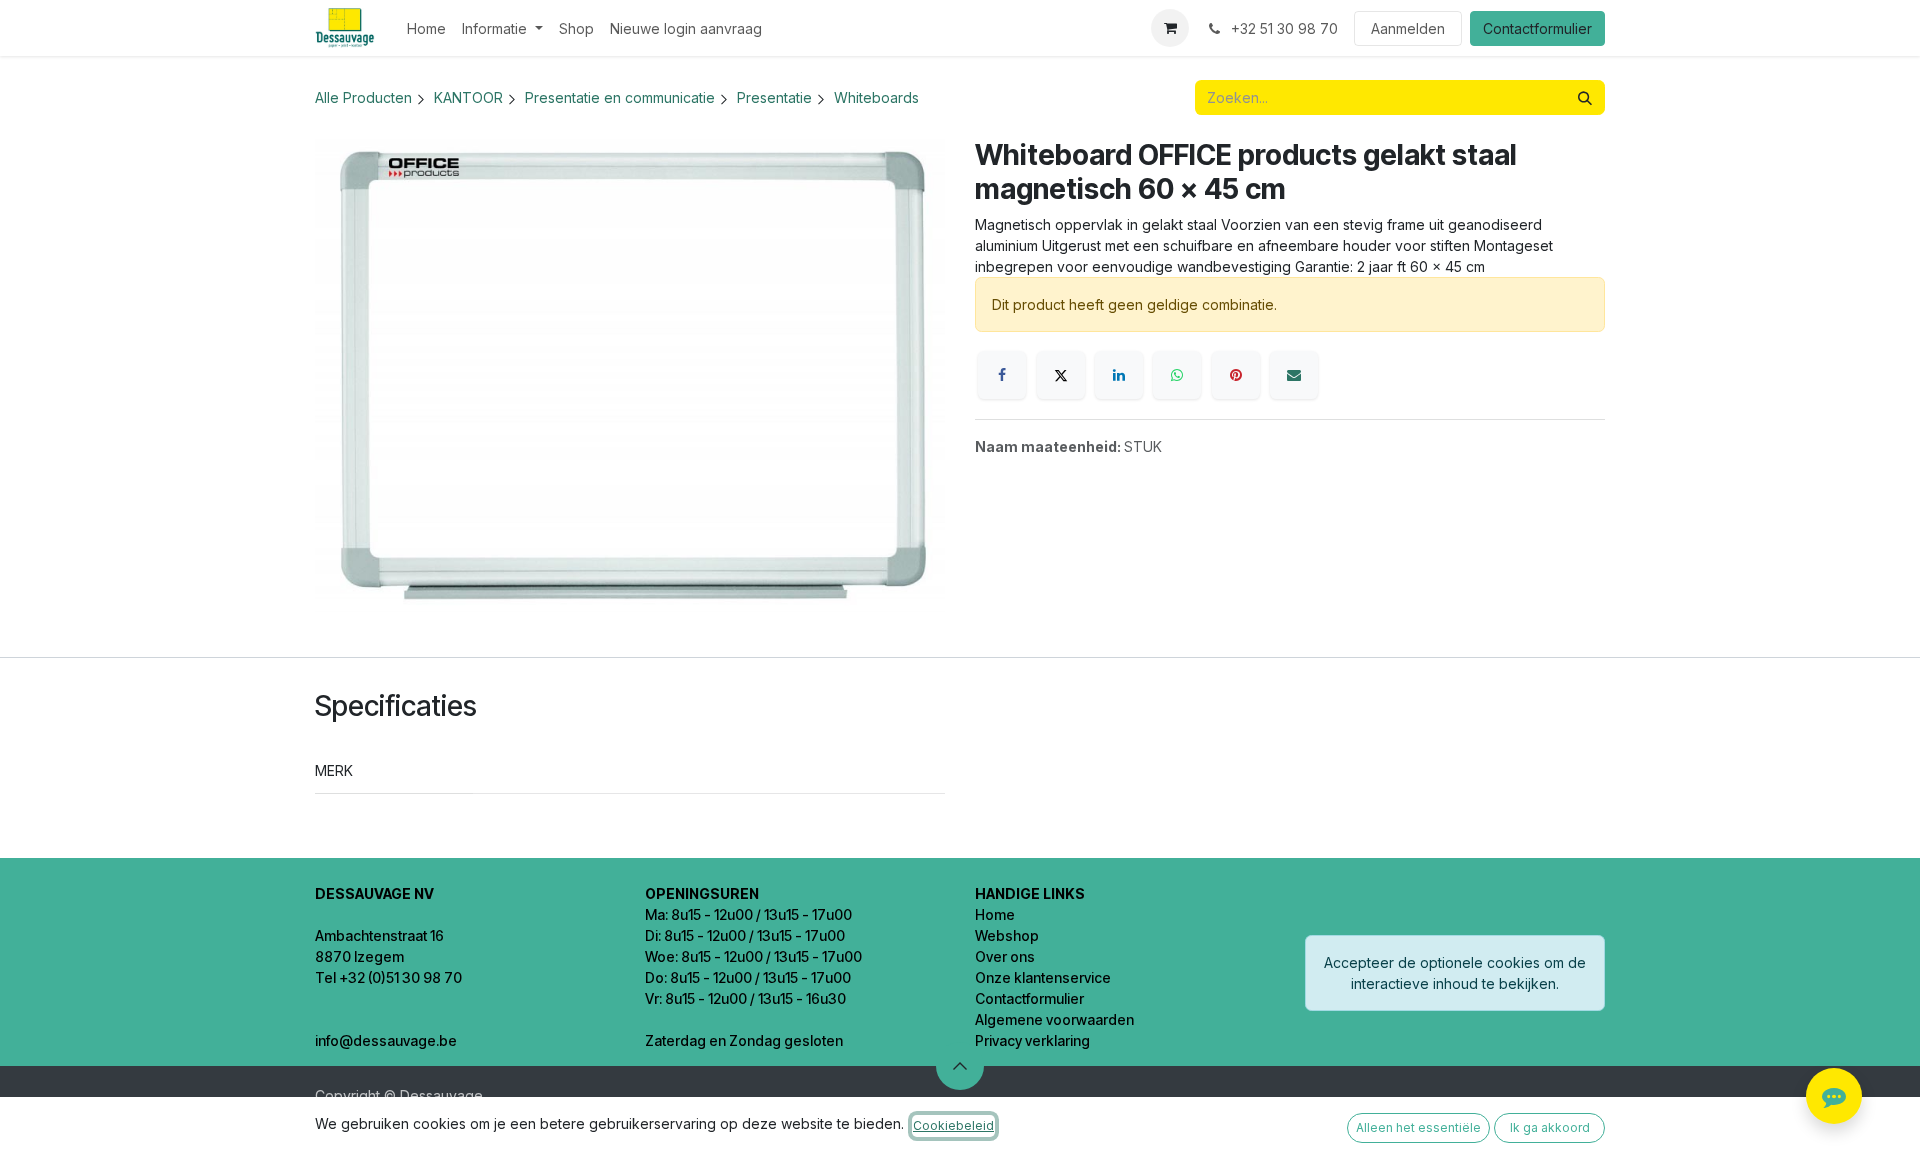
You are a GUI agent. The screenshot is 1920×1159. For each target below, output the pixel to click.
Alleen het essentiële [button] (1418, 1127)
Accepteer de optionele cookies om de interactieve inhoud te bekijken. (1455, 973)
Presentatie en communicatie (620, 97)
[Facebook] (1002, 375)
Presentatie (774, 97)
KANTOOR (468, 97)
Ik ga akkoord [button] (1550, 1127)
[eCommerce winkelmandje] (1170, 28)
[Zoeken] (1585, 97)
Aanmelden (1408, 28)
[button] (960, 1066)
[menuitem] (426, 28)
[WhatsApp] (1177, 375)
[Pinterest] (1236, 375)
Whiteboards (876, 97)
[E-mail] (1294, 375)
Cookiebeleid (953, 1125)
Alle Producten (363, 97)
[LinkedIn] (1119, 375)
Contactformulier (1537, 28)
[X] (1061, 375)
